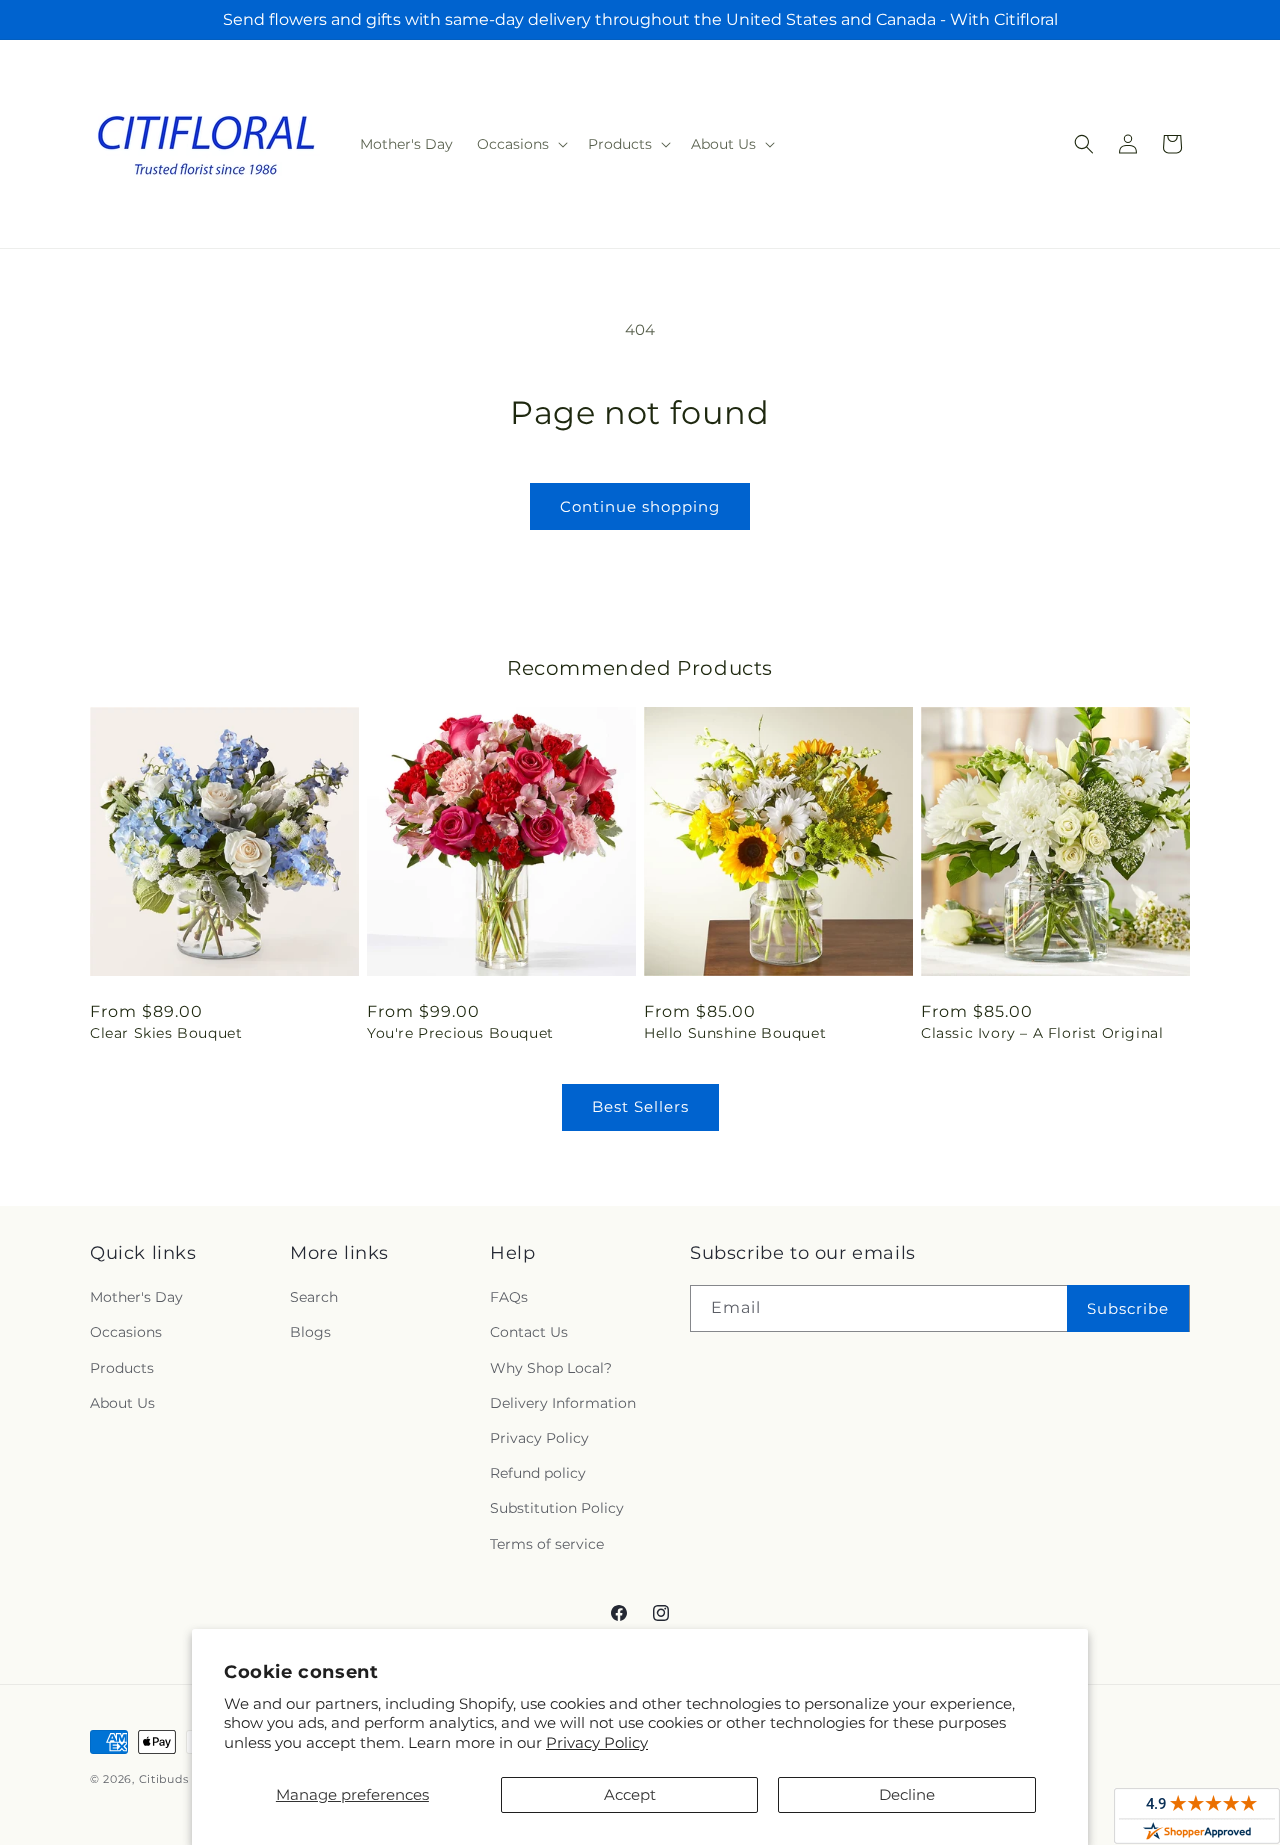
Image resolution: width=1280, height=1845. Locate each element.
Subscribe (1128, 1308)
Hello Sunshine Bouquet (735, 1033)
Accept (630, 1794)
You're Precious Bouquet (460, 1033)
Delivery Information (563, 1403)
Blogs (310, 1332)
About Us (122, 1403)
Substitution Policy (557, 1508)
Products (122, 1368)
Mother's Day (136, 1297)
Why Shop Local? (551, 1368)
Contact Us (529, 1332)
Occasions (126, 1332)
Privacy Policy (597, 1742)
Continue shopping (640, 506)
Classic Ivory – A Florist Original (1042, 1033)
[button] (520, 144)
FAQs (509, 1297)
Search (314, 1297)
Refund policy (538, 1473)
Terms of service (547, 1544)
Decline (907, 1794)
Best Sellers (640, 1106)
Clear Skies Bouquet (166, 1033)
